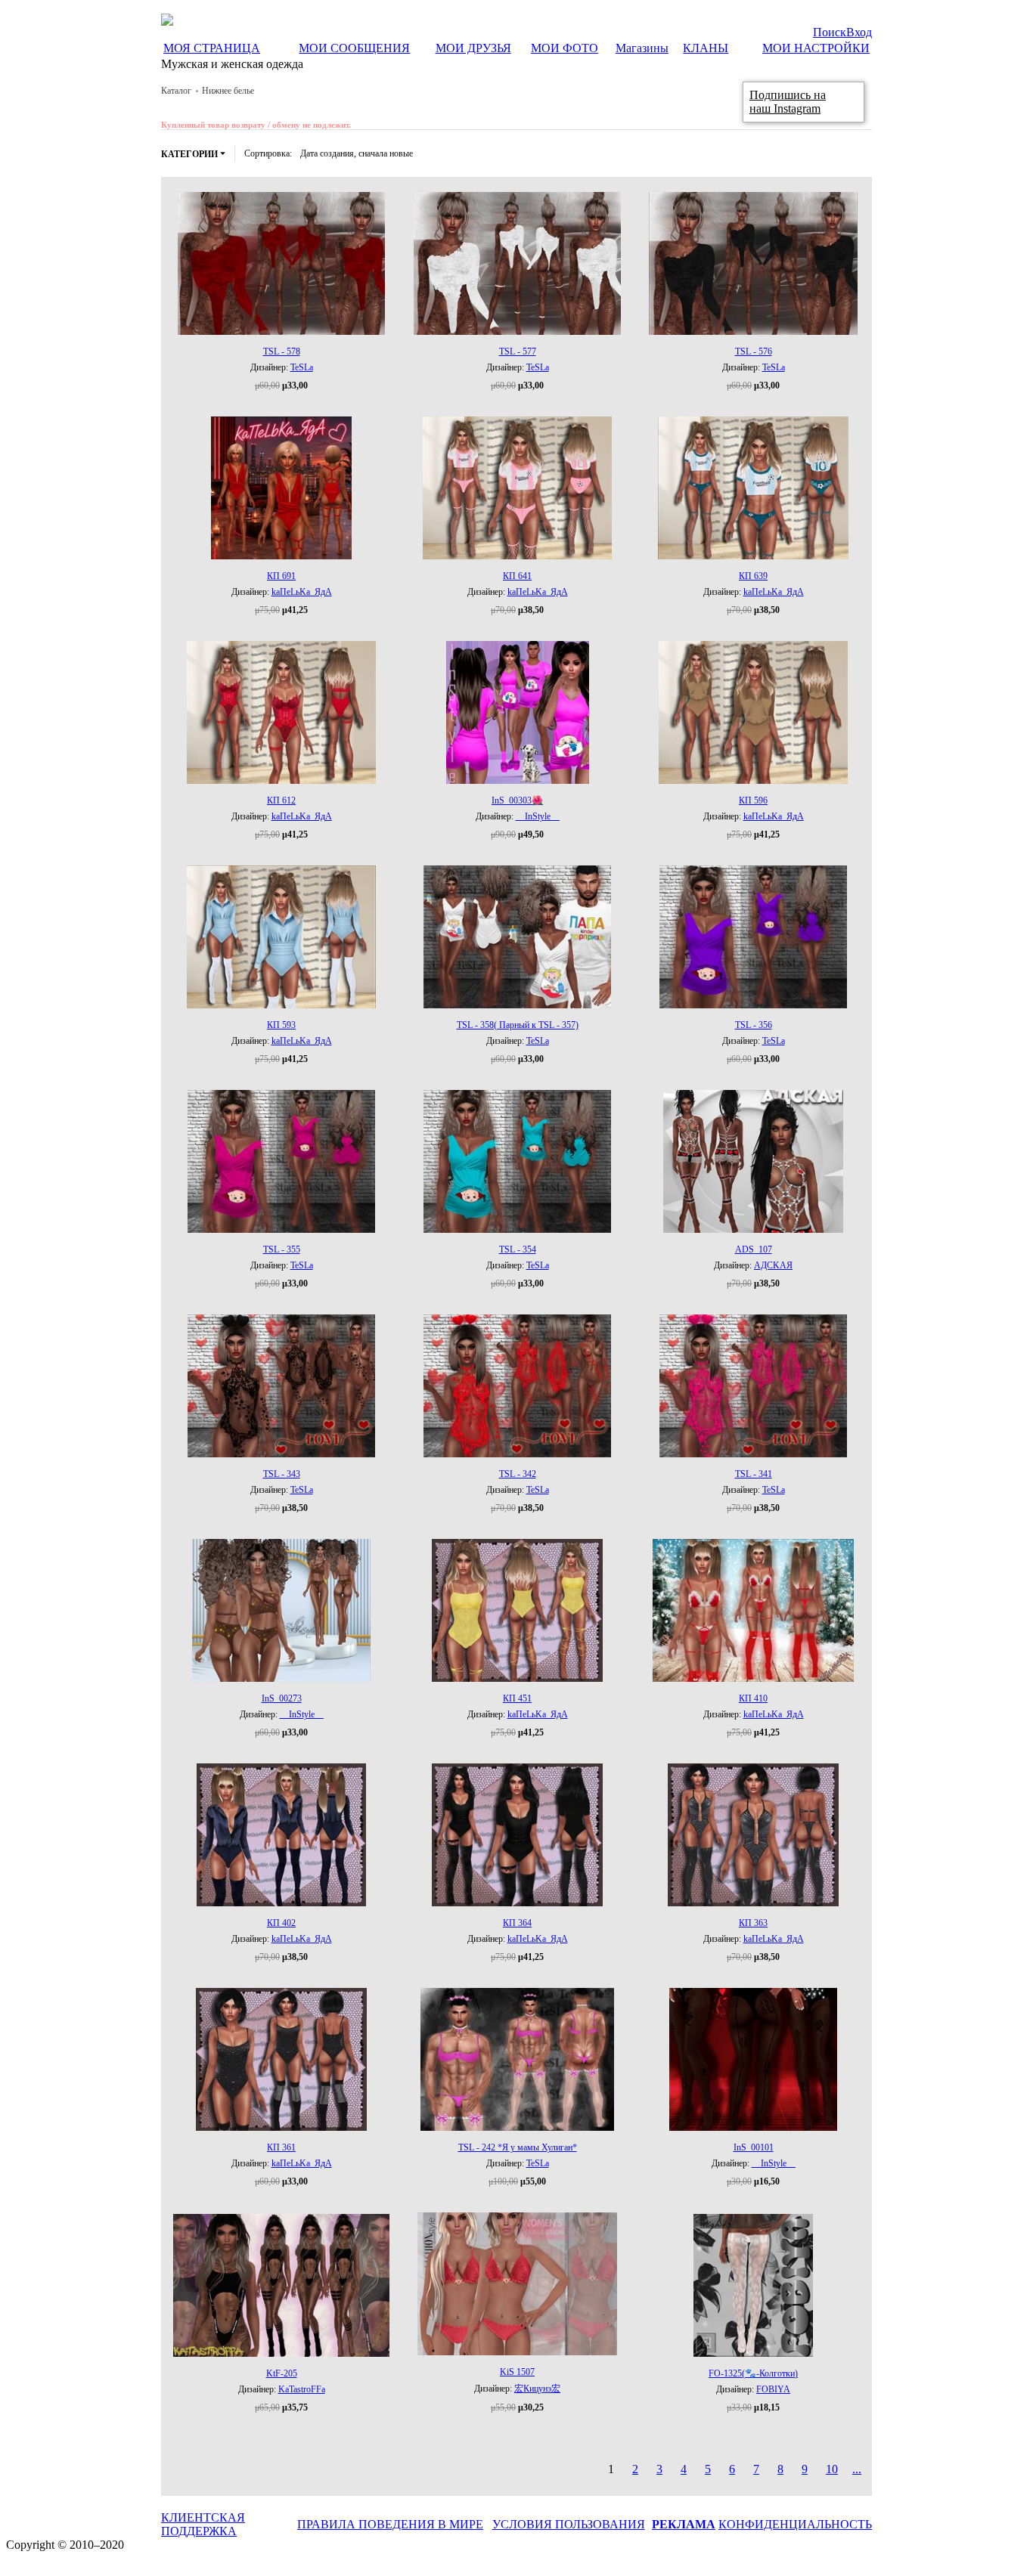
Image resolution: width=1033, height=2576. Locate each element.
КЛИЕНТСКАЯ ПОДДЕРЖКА (203, 2524)
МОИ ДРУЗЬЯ (473, 48)
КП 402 (281, 1923)
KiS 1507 (517, 2372)
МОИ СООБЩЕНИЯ (354, 48)
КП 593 (281, 1025)
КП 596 (753, 800)
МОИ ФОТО (565, 48)
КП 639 (753, 576)
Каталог (176, 91)
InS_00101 (754, 2147)
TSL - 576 (754, 351)
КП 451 (517, 1698)
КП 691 (281, 576)
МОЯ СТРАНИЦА (212, 48)
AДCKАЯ (773, 1265)
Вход (859, 32)
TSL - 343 (282, 1474)
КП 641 (517, 576)
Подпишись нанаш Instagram (788, 102)
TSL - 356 (754, 1025)
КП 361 (281, 2147)
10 (832, 2469)
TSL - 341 (754, 1474)
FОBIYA (773, 2389)
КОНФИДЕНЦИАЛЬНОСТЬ (795, 2524)
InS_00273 (282, 1698)
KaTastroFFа (302, 2389)
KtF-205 (282, 2373)
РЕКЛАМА (684, 2524)
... (857, 2469)
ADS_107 (754, 1249)
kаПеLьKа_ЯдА (302, 592)
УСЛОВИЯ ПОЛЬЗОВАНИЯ (569, 2524)
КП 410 (753, 1698)
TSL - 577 (518, 351)
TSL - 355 (282, 1249)
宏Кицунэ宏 (537, 2389)
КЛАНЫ (706, 48)
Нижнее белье (228, 91)
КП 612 (281, 800)
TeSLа (302, 367)
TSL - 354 (518, 1249)
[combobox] (357, 153)
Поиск (830, 32)
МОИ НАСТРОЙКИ (816, 48)
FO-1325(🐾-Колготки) (753, 2373)
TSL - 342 (518, 1474)
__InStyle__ (538, 816)
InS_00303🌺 (517, 800)
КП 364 (517, 1923)
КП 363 (753, 1923)
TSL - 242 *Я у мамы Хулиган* (518, 2147)
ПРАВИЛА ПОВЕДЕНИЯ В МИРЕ (390, 2524)
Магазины (642, 48)
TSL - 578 (282, 351)
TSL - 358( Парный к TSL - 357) (518, 1025)
